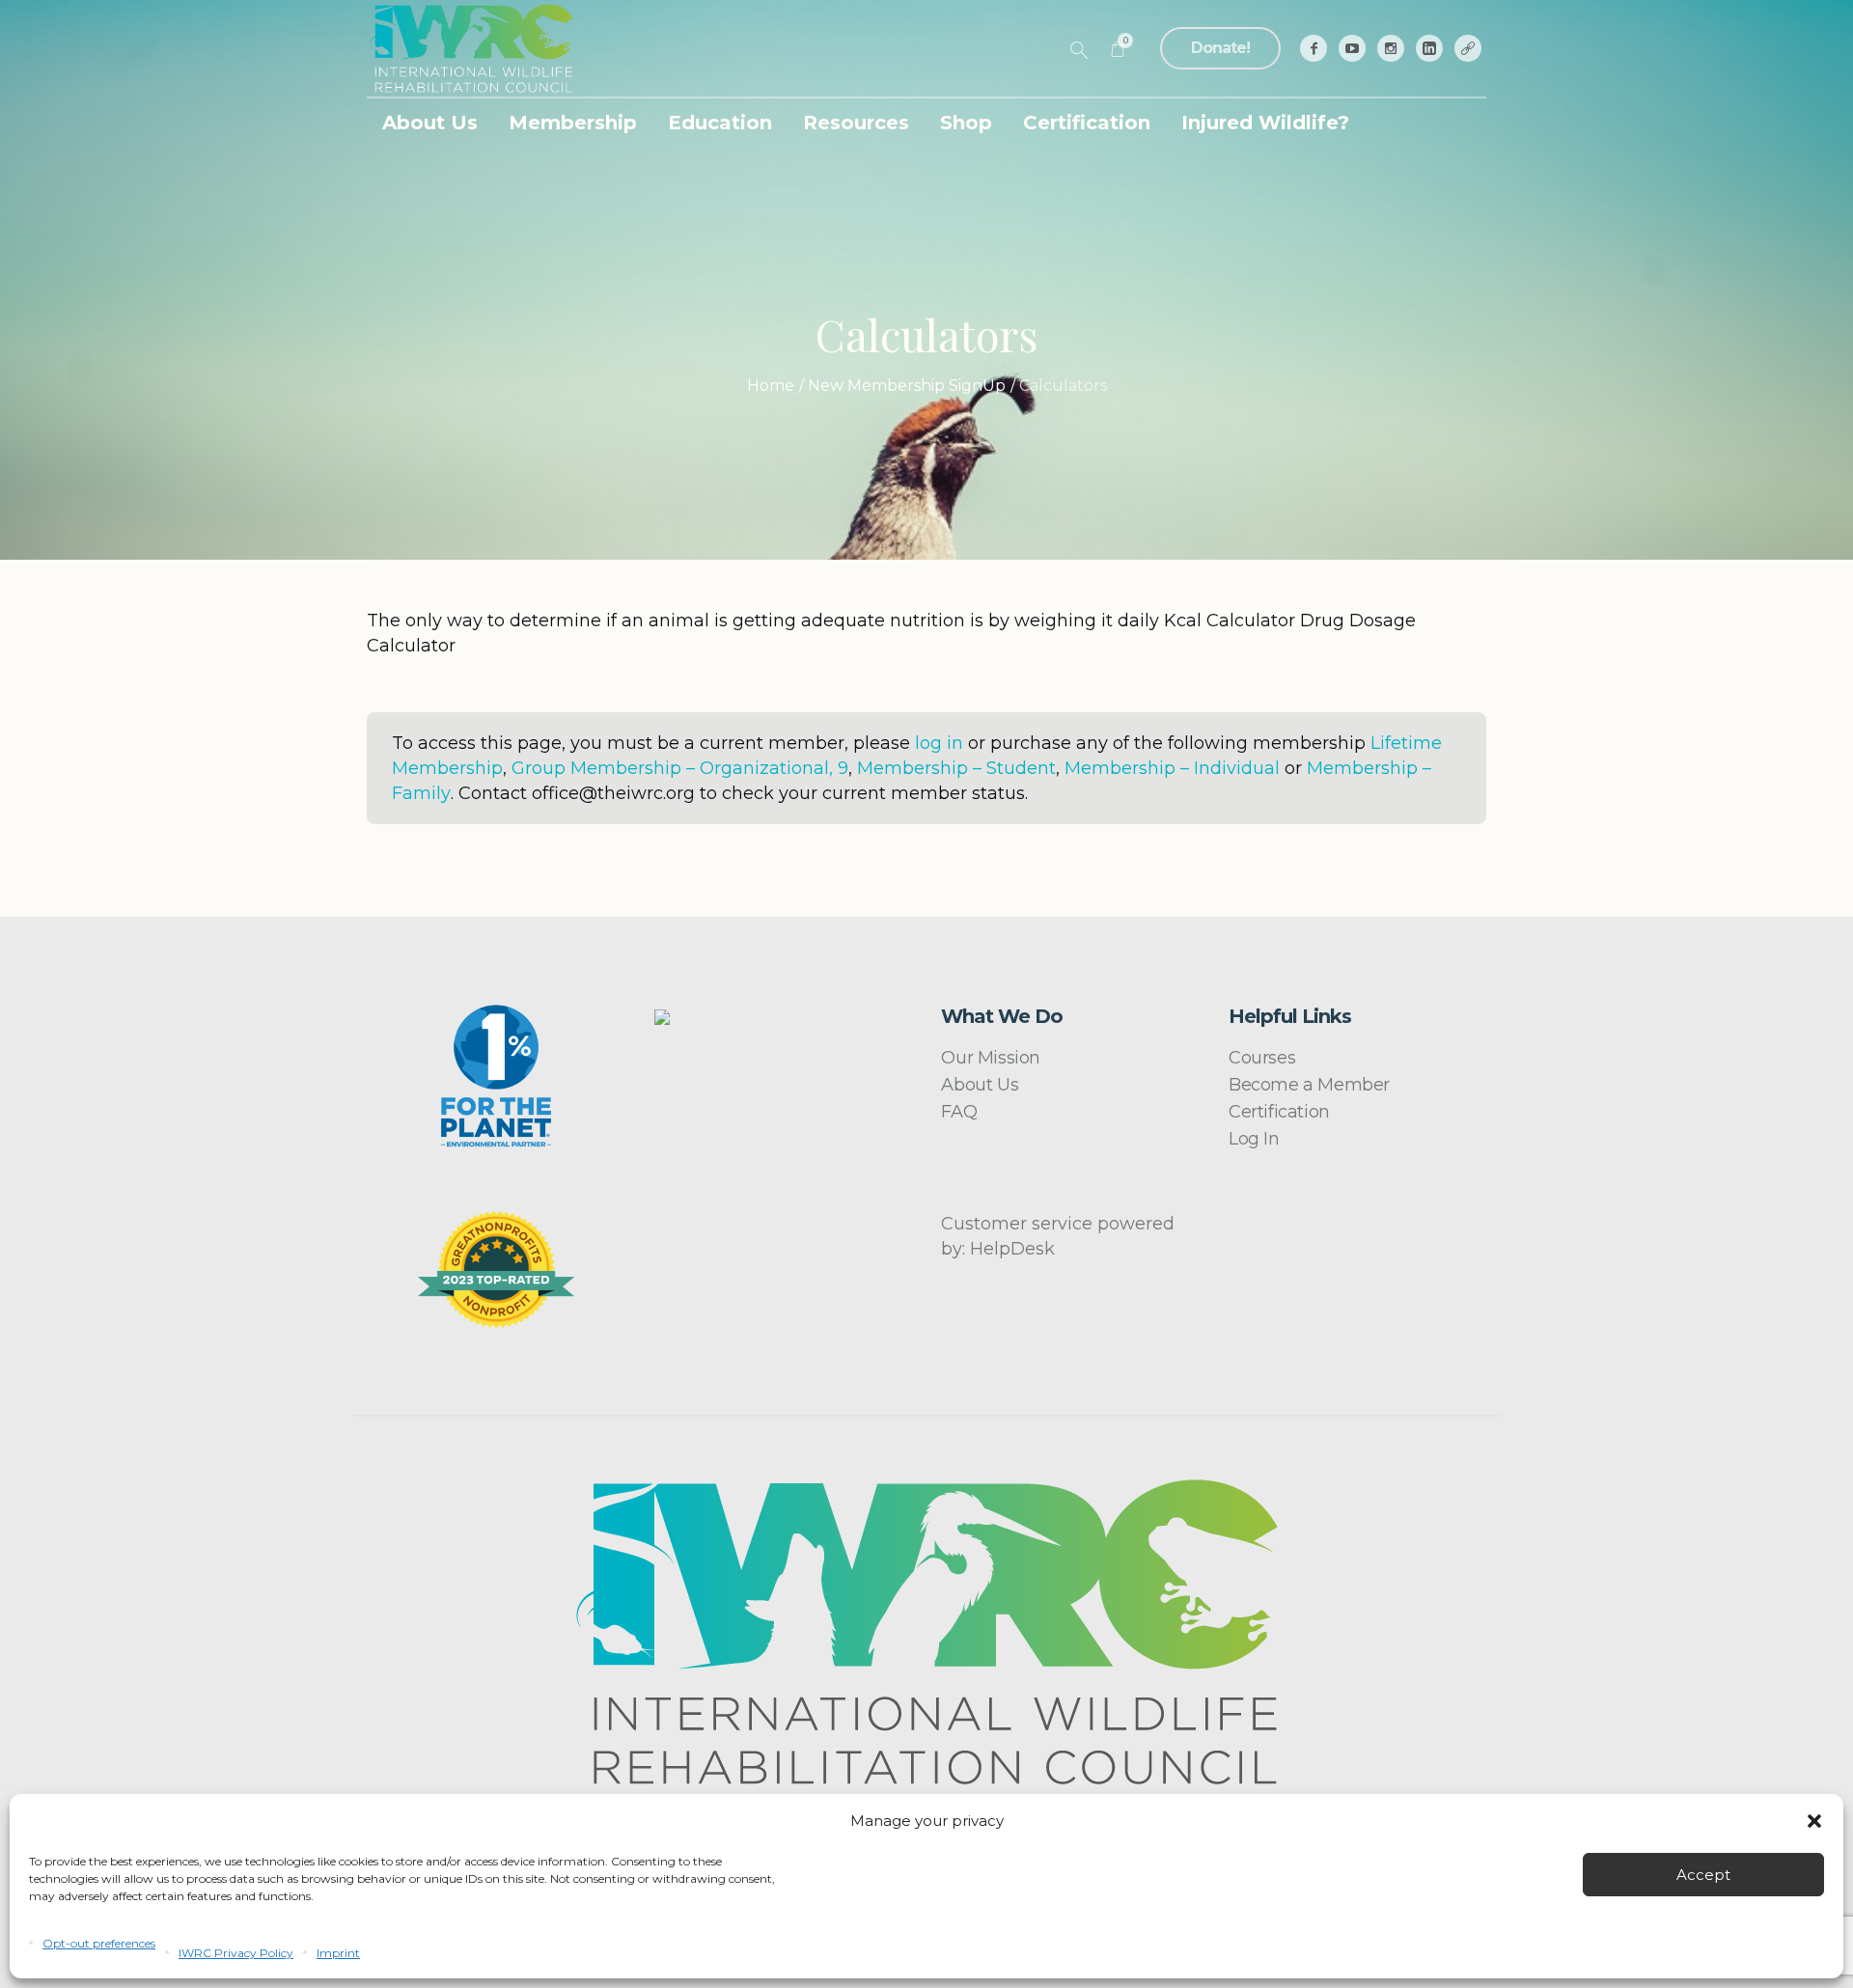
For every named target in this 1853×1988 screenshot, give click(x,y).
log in (939, 743)
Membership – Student (956, 768)
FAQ (959, 1112)
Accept (1703, 1875)
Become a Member (1309, 1085)
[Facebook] (1314, 48)
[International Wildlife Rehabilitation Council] (927, 1632)
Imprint (338, 1953)
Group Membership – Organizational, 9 (680, 768)
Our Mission (991, 1058)
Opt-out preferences (99, 1943)
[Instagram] (1391, 48)
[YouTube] (1352, 48)
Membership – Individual (1172, 768)
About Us (980, 1085)
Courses (1262, 1058)
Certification (1279, 1112)
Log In (1254, 1139)
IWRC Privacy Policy (236, 1953)
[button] (1814, 1821)
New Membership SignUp (907, 386)
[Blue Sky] (1468, 48)
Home (771, 386)
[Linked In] (1429, 48)
